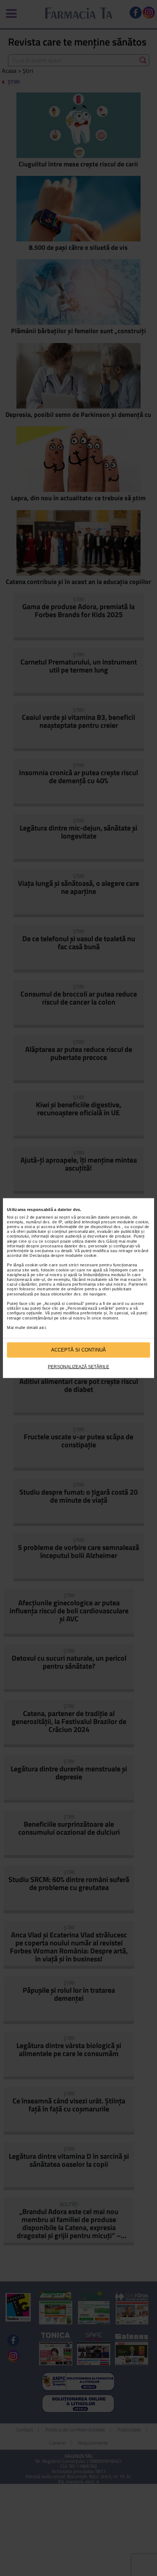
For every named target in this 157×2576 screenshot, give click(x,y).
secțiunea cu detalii (53, 1251)
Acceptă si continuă (78, 1350)
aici (42, 1328)
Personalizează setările (78, 1366)
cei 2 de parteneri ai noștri (45, 1217)
